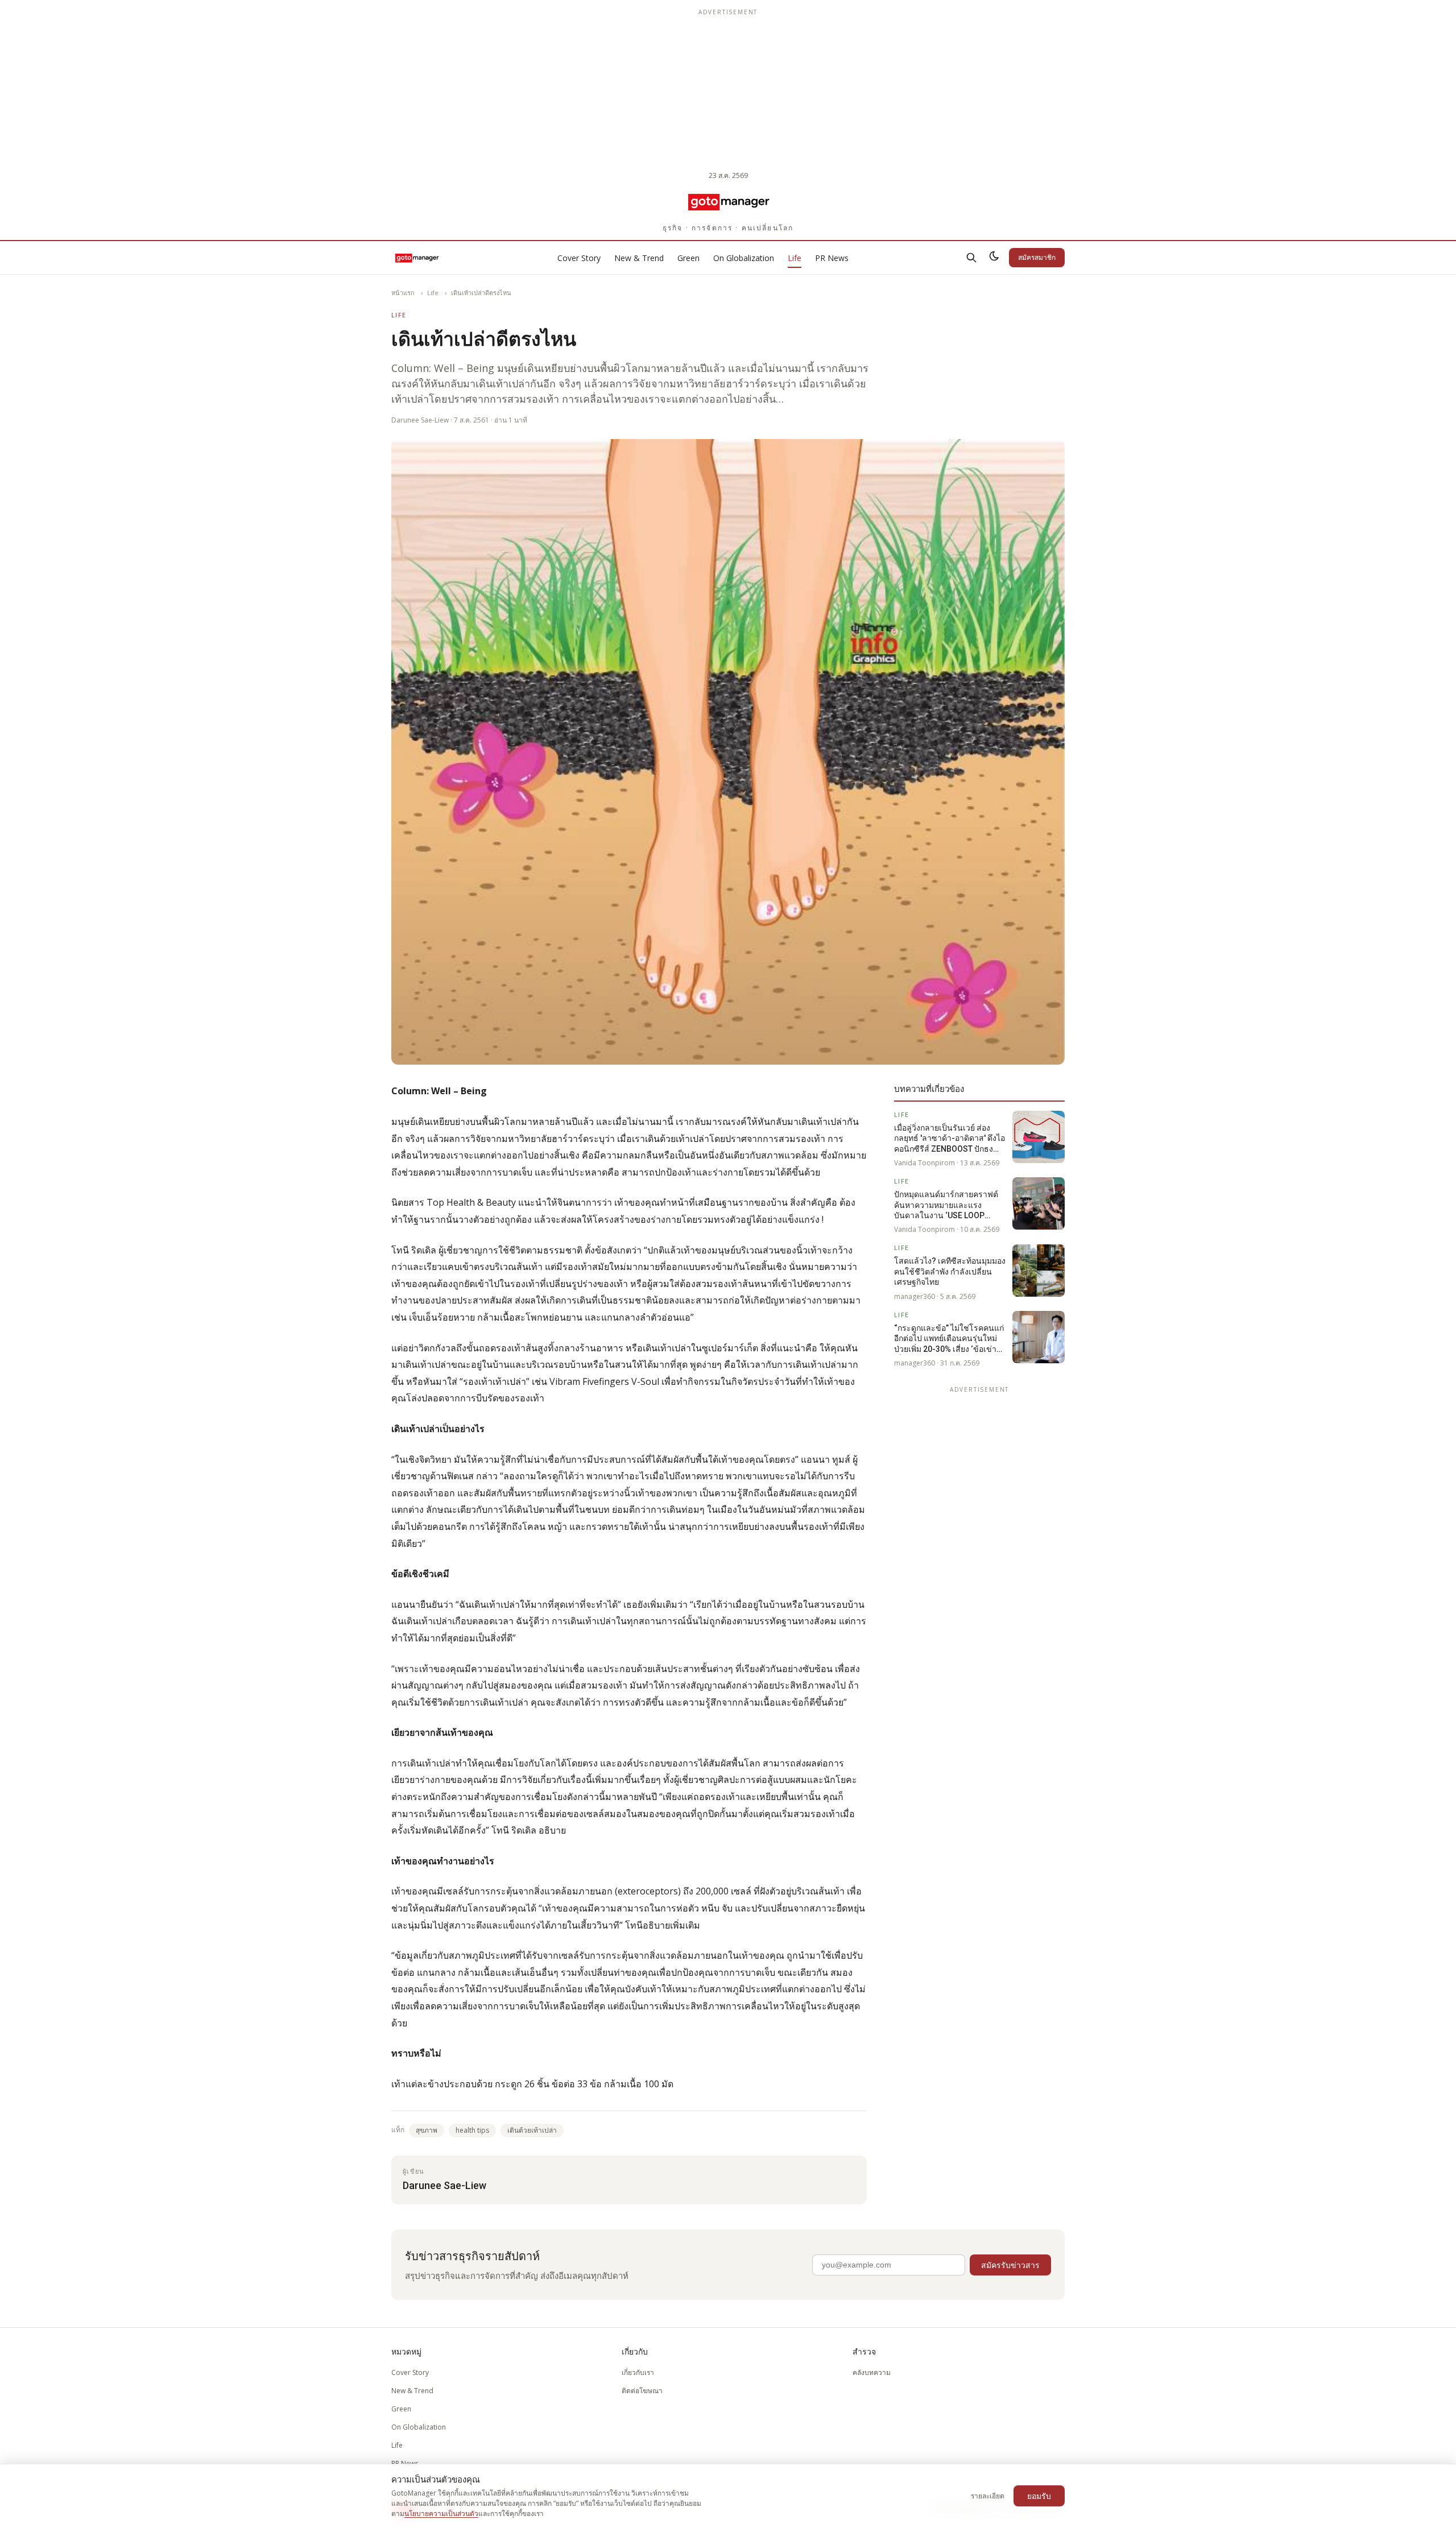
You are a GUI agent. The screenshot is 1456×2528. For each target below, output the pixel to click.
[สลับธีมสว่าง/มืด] (994, 258)
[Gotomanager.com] (728, 201)
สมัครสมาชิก (1037, 257)
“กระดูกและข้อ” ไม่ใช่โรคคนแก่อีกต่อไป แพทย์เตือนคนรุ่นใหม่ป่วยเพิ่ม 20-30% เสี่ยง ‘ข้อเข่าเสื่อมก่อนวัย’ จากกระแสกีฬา (949, 1339)
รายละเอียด (988, 2496)
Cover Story (579, 258)
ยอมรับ (1039, 2496)
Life (795, 258)
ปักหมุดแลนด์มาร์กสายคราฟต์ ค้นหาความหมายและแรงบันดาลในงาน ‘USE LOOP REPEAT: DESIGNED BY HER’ (946, 1206)
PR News (832, 258)
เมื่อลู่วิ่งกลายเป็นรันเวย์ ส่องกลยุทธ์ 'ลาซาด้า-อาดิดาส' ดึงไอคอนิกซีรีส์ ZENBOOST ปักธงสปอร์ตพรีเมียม (950, 1139)
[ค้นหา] (971, 258)
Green (688, 258)
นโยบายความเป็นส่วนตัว (441, 2513)
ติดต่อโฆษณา (642, 2391)
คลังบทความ (872, 2372)
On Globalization (744, 258)
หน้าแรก (403, 293)
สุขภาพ (427, 2130)
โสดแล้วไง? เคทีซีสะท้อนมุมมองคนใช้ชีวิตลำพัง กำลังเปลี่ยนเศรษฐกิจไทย (950, 1272)
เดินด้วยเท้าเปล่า (532, 2130)
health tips (472, 2130)
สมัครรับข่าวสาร (1010, 2265)
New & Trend (639, 258)
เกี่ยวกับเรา (638, 2372)
